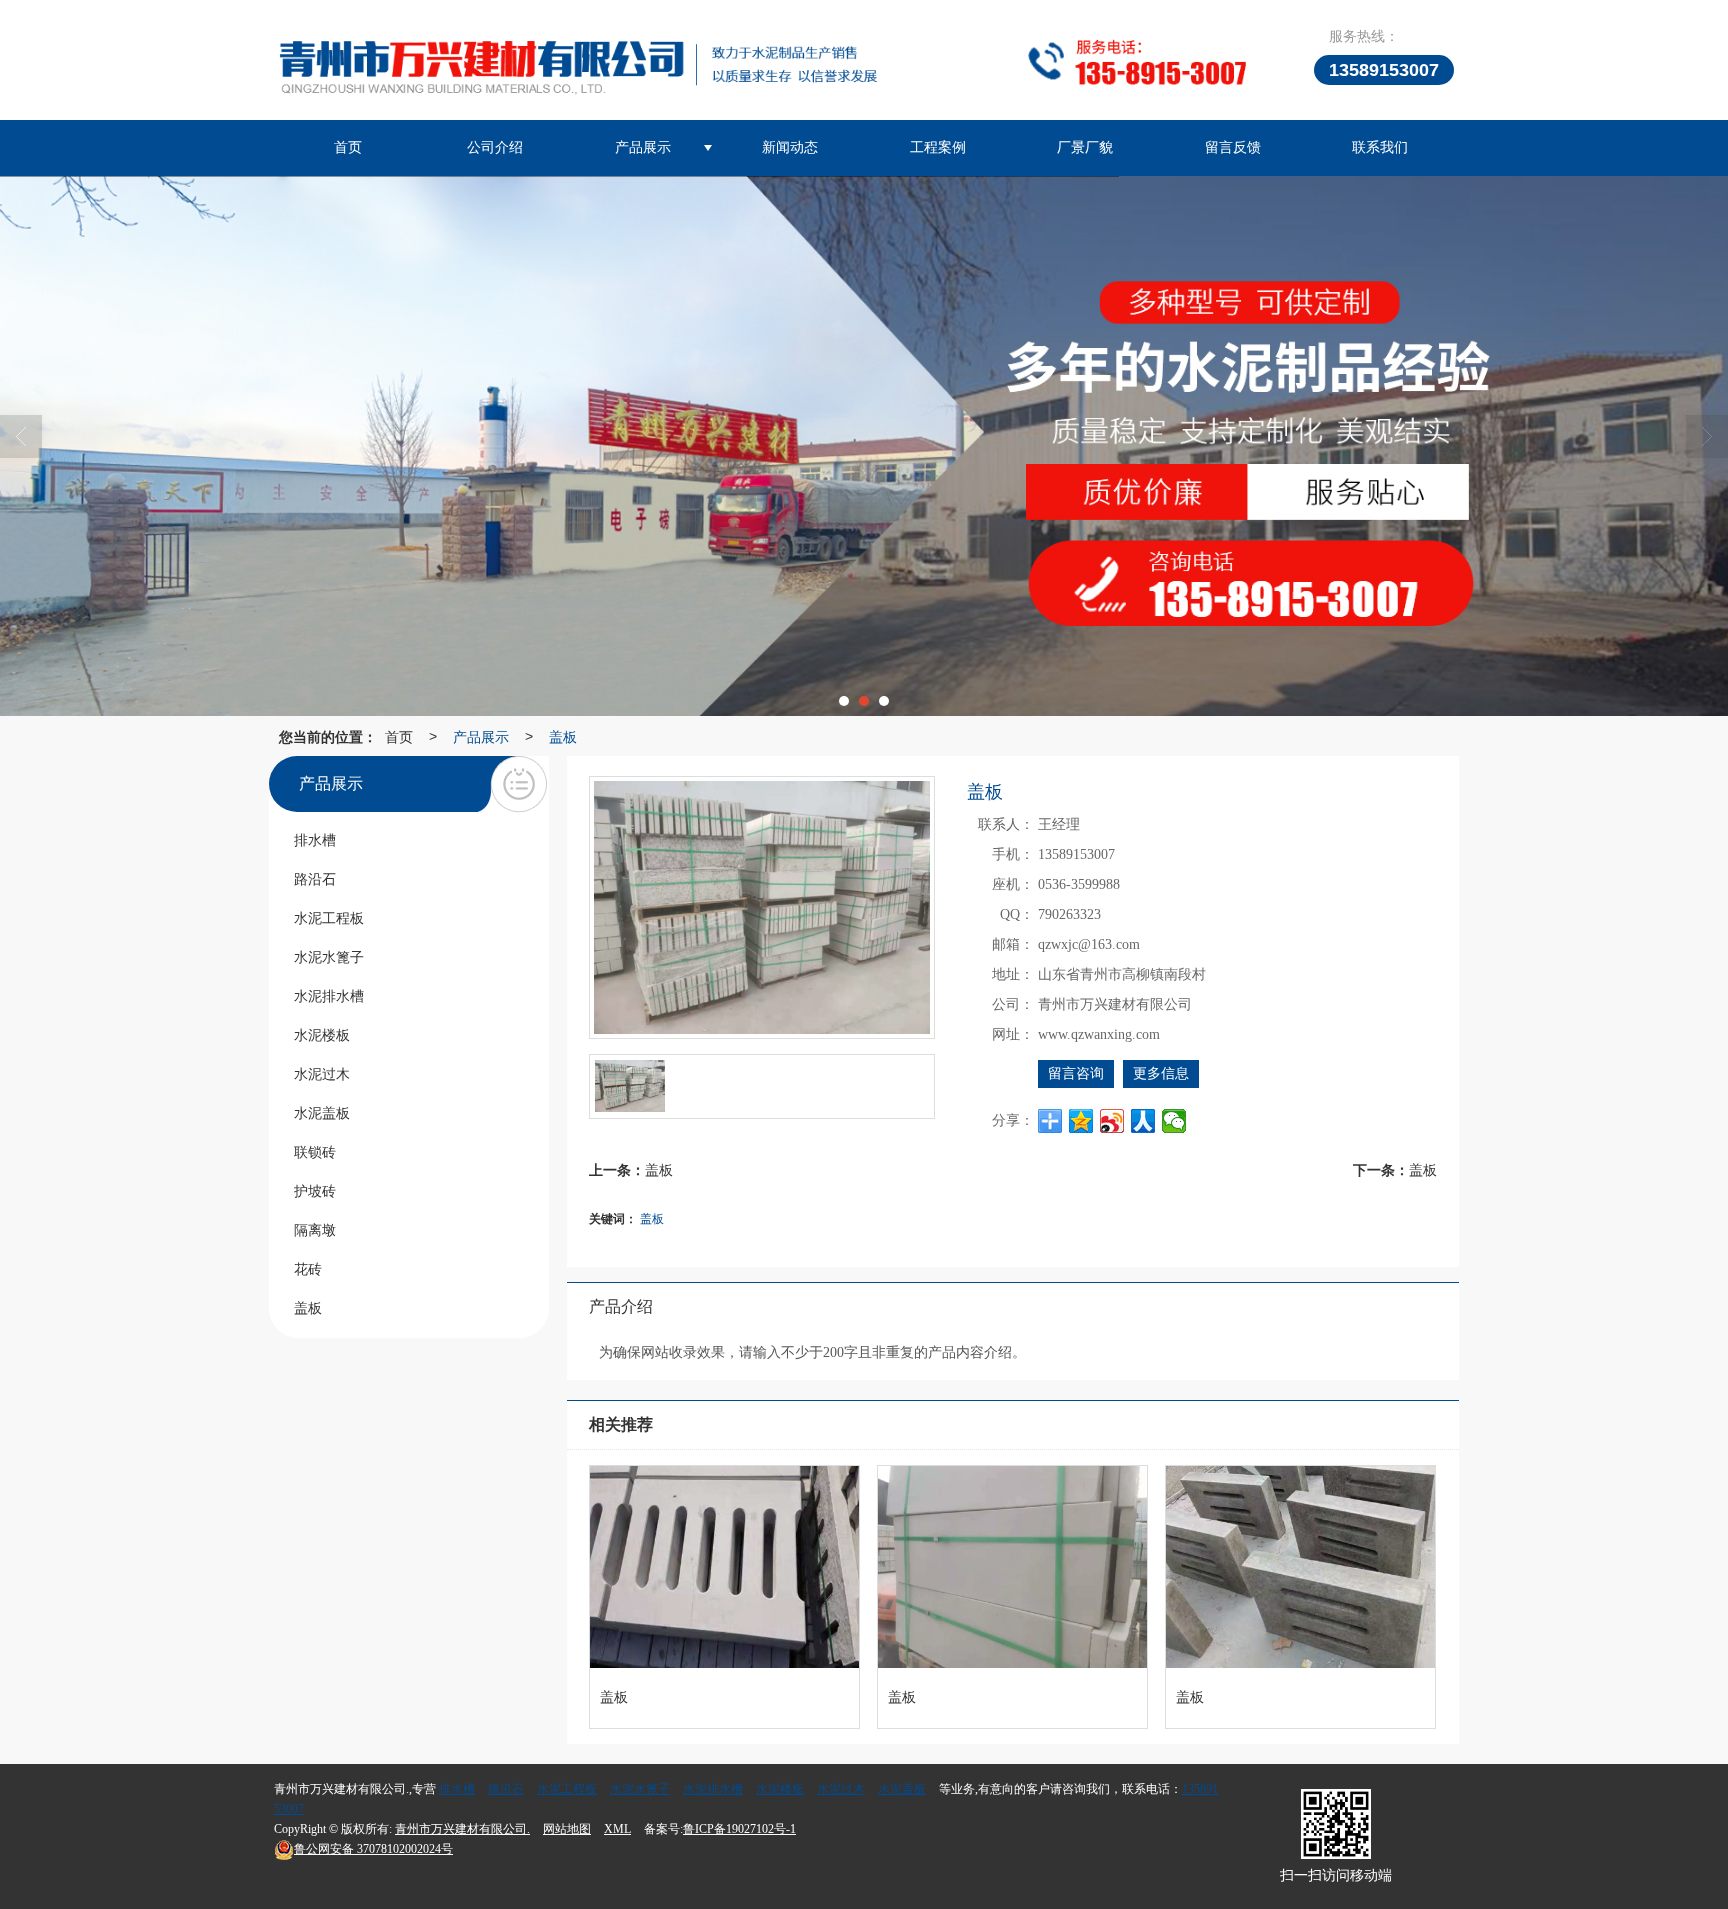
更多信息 (1161, 1073)
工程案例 (938, 147)
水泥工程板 (567, 1789)
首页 (348, 147)
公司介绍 (495, 147)
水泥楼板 (780, 1789)
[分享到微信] (1174, 1121)
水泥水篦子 (640, 1789)
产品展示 (643, 147)
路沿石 (506, 1789)
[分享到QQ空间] (1081, 1121)
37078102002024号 (373, 1849)
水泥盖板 (902, 1789)
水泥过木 (841, 1789)
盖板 (563, 736)
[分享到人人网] (1143, 1121)
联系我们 (1380, 147)
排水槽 (457, 1789)
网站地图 (567, 1829)
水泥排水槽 (713, 1789)
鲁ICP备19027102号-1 (739, 1829)
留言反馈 (1233, 147)
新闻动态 (790, 147)
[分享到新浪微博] (1112, 1121)
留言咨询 (1076, 1073)
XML (617, 1829)
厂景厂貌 (1085, 147)
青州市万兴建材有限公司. (462, 1829)
